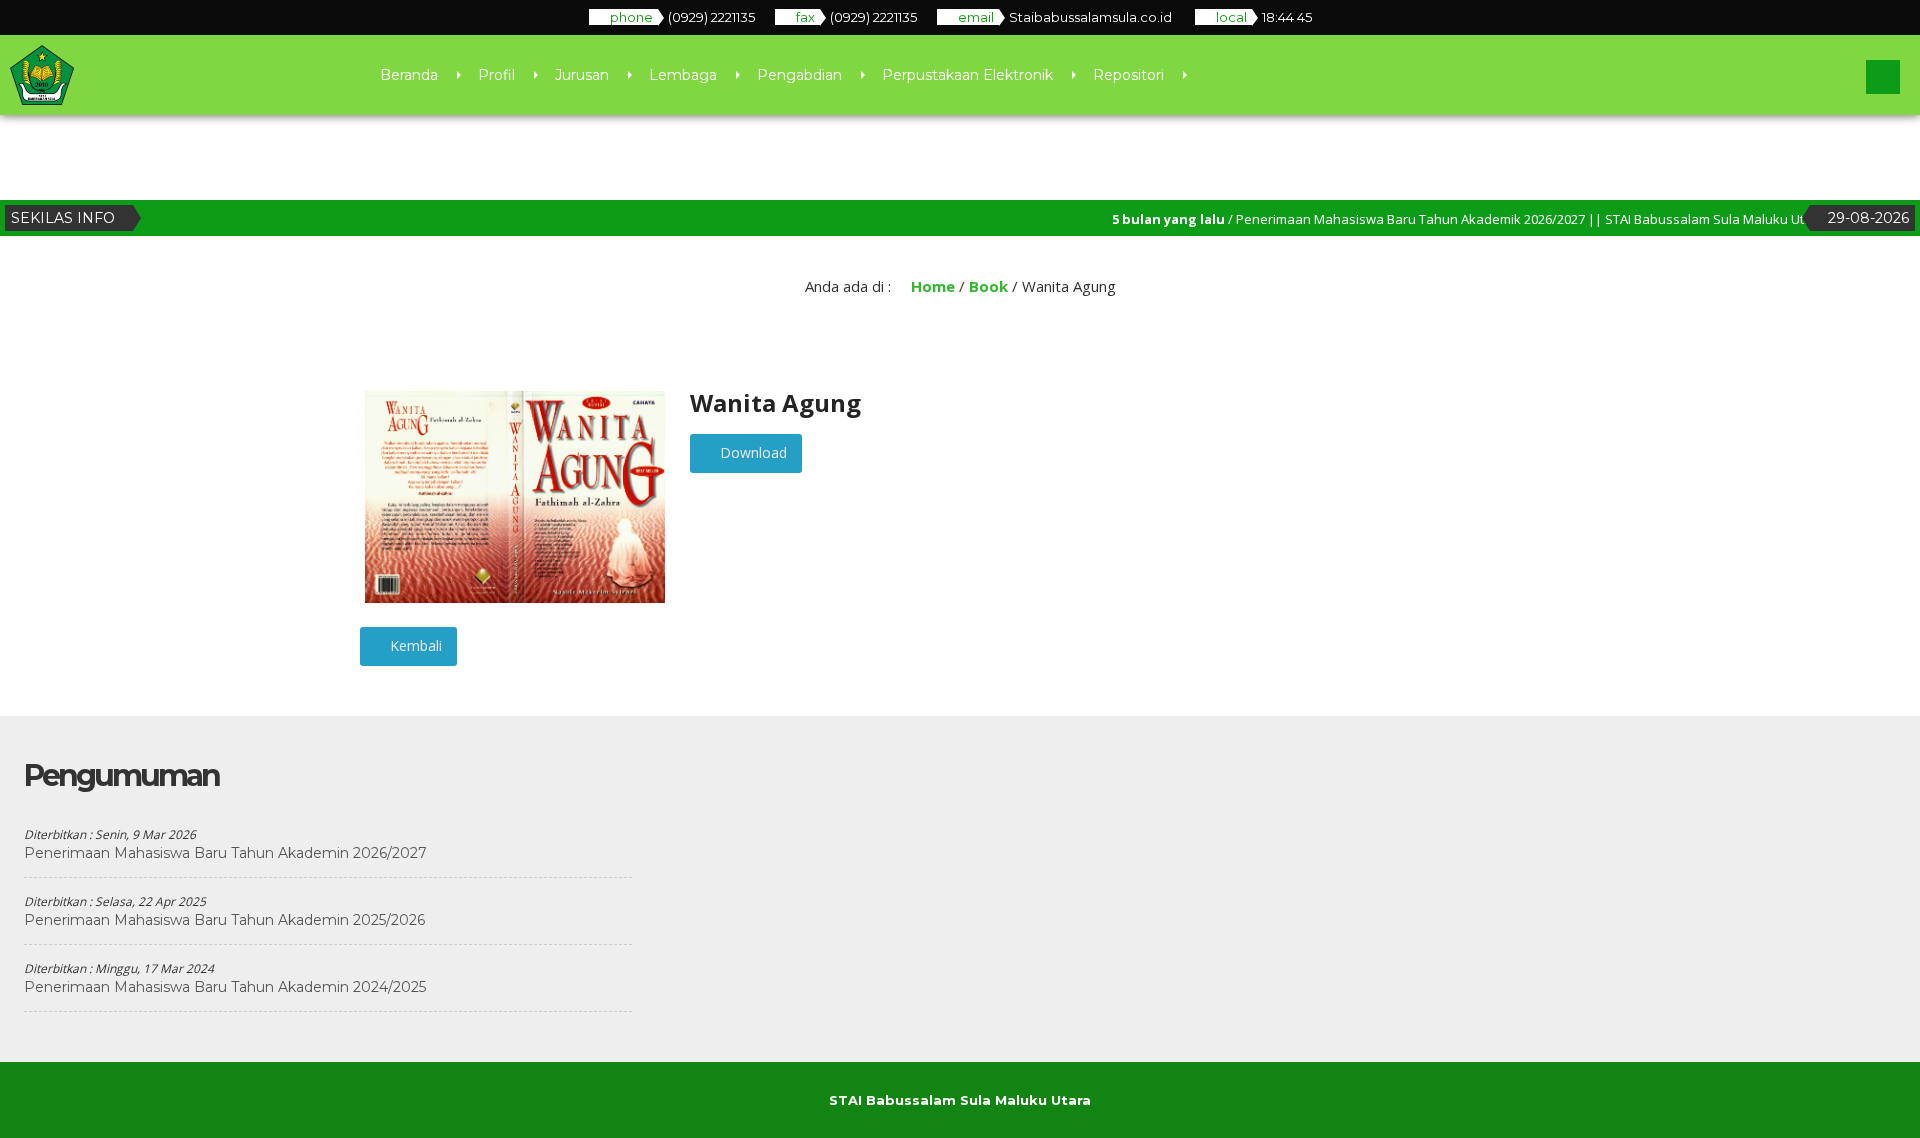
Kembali (414, 645)
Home (931, 286)
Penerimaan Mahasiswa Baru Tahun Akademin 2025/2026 (224, 920)
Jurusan (582, 75)
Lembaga (683, 75)
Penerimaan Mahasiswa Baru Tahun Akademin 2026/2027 (225, 853)
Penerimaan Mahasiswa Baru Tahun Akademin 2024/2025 (225, 987)
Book (988, 286)
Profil (496, 75)
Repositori (1128, 75)
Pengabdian (799, 75)
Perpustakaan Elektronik (967, 75)
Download (751, 452)
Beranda (409, 75)
